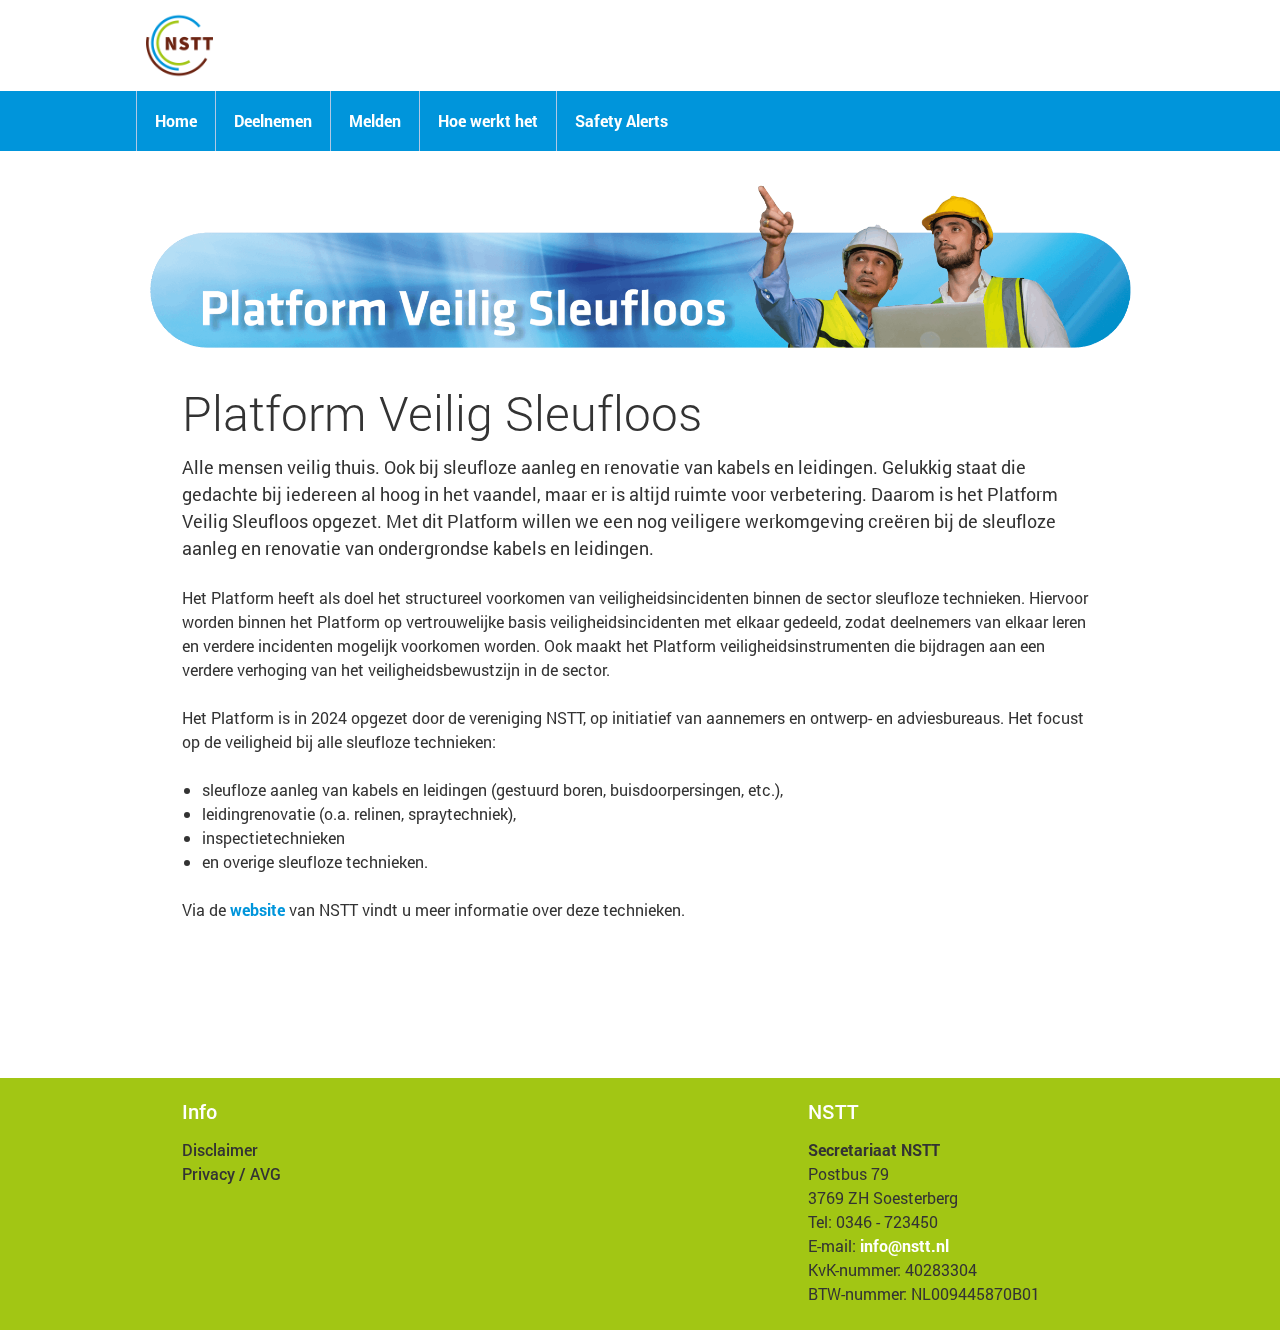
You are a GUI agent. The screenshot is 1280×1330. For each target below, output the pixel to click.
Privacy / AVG (231, 1173)
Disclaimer (220, 1149)
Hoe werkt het (488, 120)
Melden (375, 120)
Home (176, 120)
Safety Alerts (621, 120)
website (257, 909)
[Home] (179, 45)
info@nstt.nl (904, 1245)
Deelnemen (273, 120)
